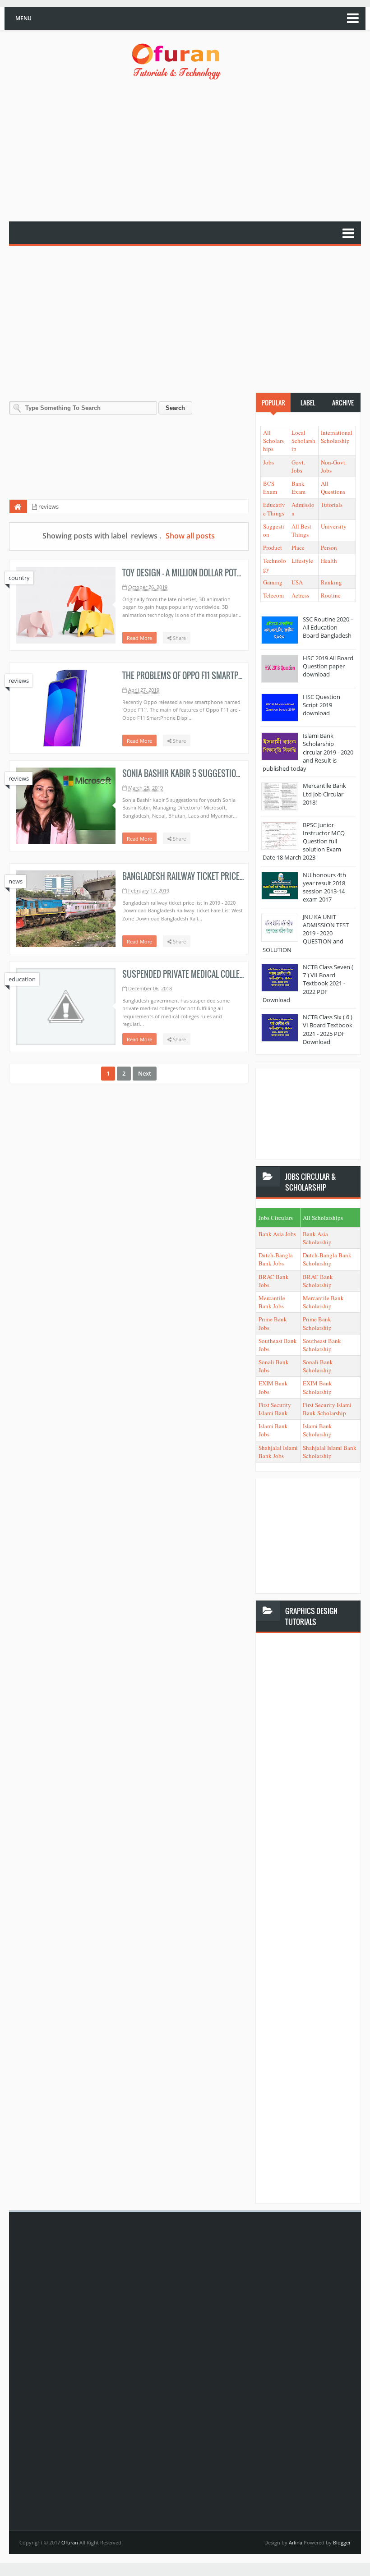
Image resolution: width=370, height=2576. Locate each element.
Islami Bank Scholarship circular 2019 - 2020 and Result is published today (308, 752)
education (22, 979)
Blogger (342, 2542)
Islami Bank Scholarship (317, 1430)
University (334, 526)
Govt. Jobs (298, 466)
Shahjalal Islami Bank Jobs (278, 1452)
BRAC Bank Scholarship (318, 1281)
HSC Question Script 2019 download (321, 705)
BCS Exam (270, 488)
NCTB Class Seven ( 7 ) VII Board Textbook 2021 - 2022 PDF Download (308, 983)
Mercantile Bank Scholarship (323, 1302)
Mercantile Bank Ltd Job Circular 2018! (324, 794)
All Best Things (301, 530)
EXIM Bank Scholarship (317, 1387)
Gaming (273, 582)
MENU (23, 18)
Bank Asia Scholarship (317, 1238)
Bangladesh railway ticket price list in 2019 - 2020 (213, 876)
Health (329, 561)
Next (145, 1073)
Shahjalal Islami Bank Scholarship (330, 1452)
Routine (331, 595)
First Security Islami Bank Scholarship (327, 1409)
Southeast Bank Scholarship (322, 1345)
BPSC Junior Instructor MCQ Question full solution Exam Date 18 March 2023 (304, 841)
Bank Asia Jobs (277, 1234)
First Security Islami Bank (275, 1409)
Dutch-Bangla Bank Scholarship (327, 1259)
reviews (19, 681)
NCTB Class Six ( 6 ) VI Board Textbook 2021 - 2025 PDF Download (328, 1029)
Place (298, 547)
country (19, 578)
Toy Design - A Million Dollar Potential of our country (219, 573)
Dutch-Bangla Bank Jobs (276, 1259)
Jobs (268, 462)
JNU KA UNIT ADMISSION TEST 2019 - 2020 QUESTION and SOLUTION (306, 933)
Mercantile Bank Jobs (272, 1302)
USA (297, 582)
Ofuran (70, 2542)
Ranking (331, 582)
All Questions (333, 488)
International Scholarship (337, 437)
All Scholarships (273, 441)
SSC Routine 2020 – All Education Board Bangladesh (328, 627)
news (16, 881)
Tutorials (332, 505)
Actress (300, 595)
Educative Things (274, 509)
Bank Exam (298, 488)
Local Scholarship (303, 441)
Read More (139, 638)
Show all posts (190, 536)
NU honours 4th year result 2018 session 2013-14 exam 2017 (324, 887)
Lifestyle (302, 561)
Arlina (296, 2542)
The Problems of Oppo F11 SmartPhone (189, 676)
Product (273, 547)
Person (329, 547)
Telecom (273, 595)
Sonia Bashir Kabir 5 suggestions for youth (203, 773)
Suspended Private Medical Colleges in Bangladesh (214, 974)
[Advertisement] (190, 152)
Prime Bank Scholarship (317, 1323)
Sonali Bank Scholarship (318, 1366)
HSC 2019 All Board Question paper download (328, 666)
